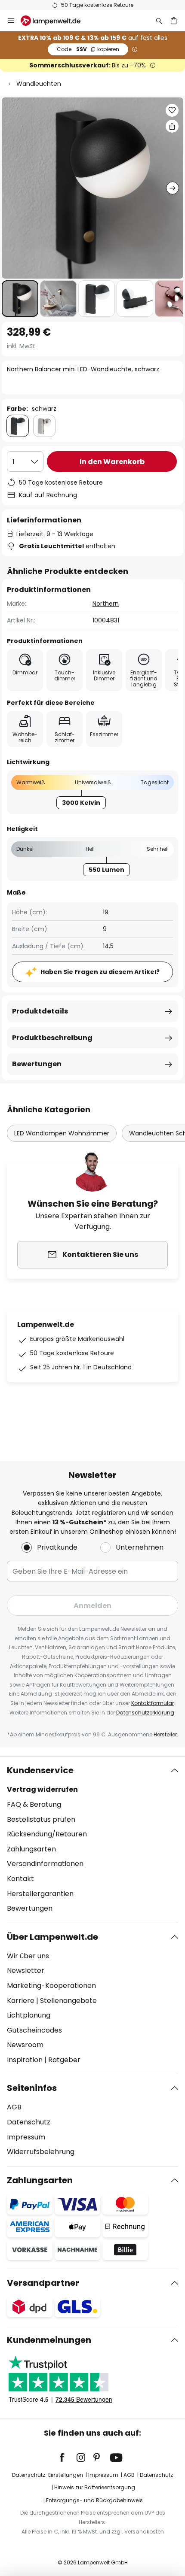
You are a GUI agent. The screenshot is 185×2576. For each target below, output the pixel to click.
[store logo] (56, 21)
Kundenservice (40, 1770)
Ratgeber (64, 2060)
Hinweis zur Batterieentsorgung (95, 2487)
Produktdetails (40, 1011)
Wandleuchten (39, 84)
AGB (14, 2107)
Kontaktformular (153, 1703)
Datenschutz (29, 2122)
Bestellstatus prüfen (41, 1819)
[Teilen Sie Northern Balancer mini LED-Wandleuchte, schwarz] (172, 126)
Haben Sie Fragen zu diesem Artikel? (100, 972)
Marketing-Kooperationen (51, 1986)
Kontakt (20, 1879)
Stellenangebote (68, 2001)
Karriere (21, 2001)
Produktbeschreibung (52, 1038)
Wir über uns (28, 1956)
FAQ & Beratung (34, 1804)
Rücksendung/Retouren (47, 1834)
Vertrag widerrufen (42, 1789)
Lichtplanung (29, 2015)
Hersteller (165, 1734)
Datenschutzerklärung (145, 1713)
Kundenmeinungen (49, 2340)
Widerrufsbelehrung (41, 2152)
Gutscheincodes (34, 2030)
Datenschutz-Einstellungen (48, 2475)
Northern (106, 604)
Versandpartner (43, 2283)
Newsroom (25, 2045)
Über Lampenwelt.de (52, 1937)
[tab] (92, 1839)
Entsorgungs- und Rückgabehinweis (94, 2500)
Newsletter (26, 1971)
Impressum (26, 2137)
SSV (88, 49)
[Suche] (159, 21)
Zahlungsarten (31, 1849)
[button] (20, 299)
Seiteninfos (32, 2088)
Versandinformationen (45, 1864)
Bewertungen (37, 1064)
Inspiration (25, 2060)
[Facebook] (68, 2458)
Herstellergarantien (40, 1894)
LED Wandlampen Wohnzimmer (62, 1133)
